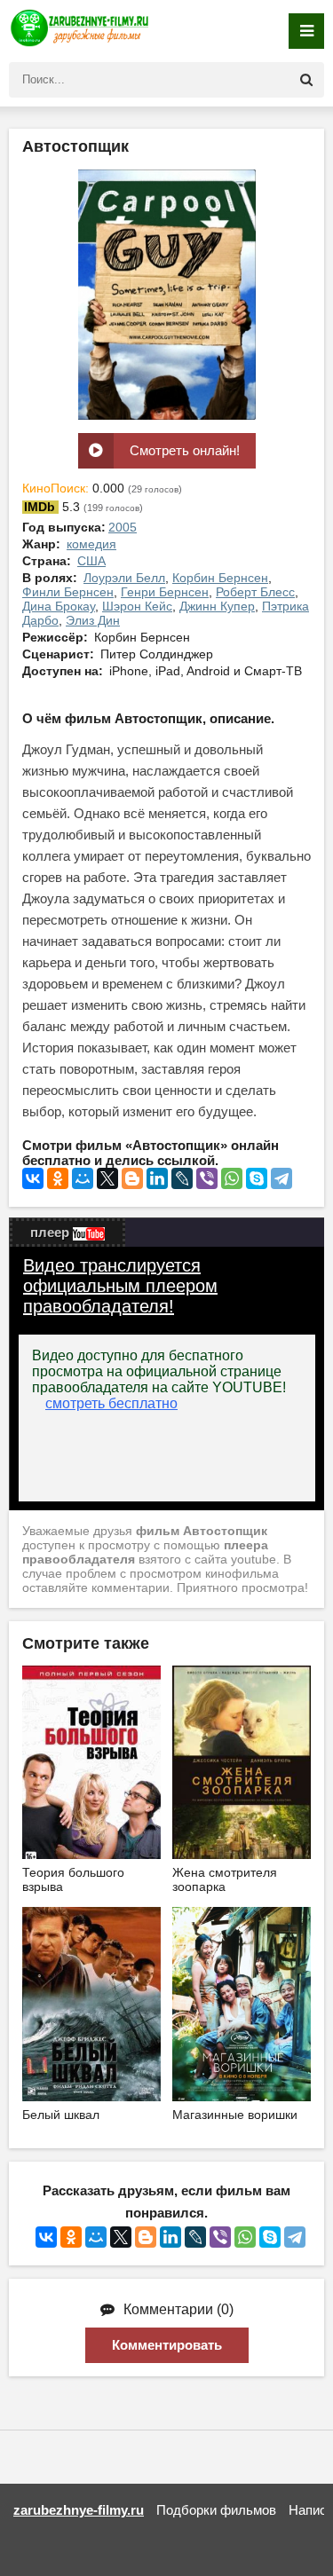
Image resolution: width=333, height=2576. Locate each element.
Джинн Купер (217, 606)
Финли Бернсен (68, 592)
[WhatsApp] (232, 1178)
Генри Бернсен (165, 592)
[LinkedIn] (157, 1178)
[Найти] (306, 80)
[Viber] (207, 1178)
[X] (107, 1178)
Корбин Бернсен (220, 578)
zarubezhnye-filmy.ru (79, 2510)
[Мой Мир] (83, 1178)
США (91, 561)
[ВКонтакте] (33, 1178)
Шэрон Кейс (137, 606)
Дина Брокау (59, 606)
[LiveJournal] (182, 1178)
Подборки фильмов (216, 2510)
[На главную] (80, 31)
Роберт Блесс (255, 592)
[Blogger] (132, 1178)
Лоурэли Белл (124, 578)
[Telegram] (281, 1178)
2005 (123, 527)
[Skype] (257, 1178)
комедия (91, 544)
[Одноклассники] (58, 1178)
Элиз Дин (93, 620)
